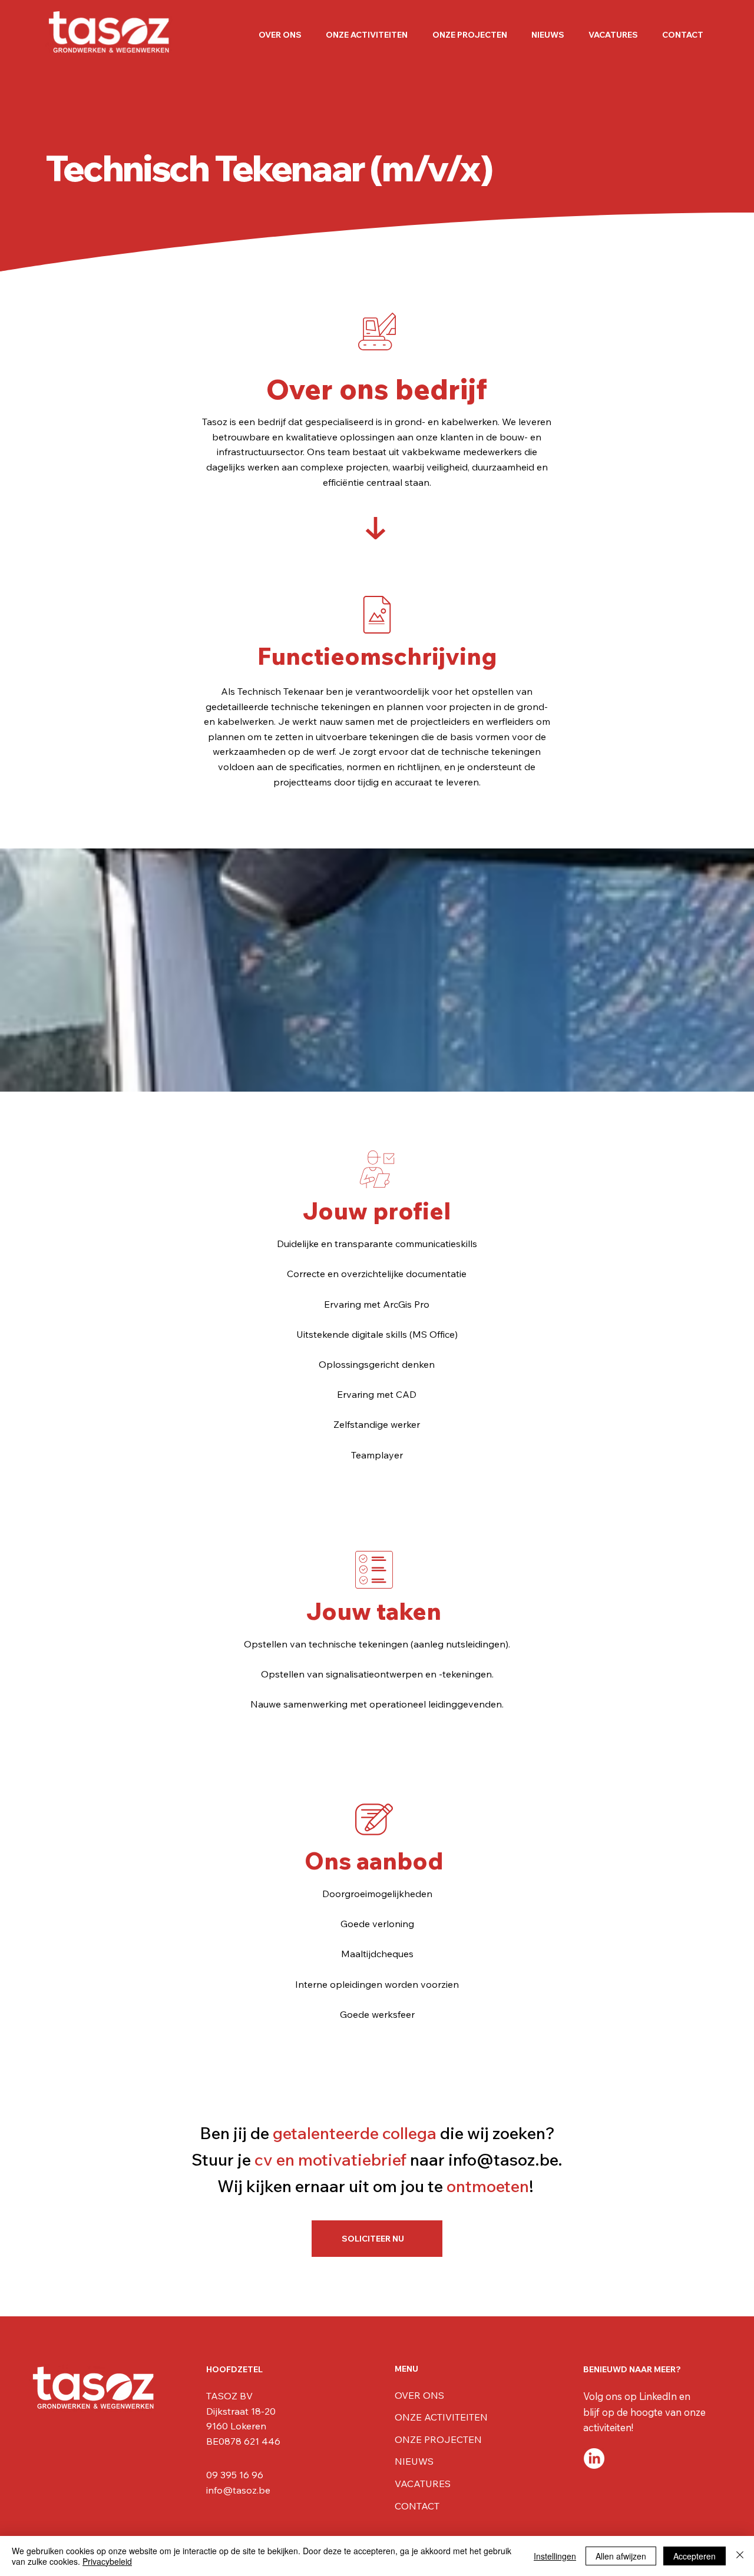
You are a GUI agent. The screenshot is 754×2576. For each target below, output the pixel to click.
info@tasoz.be (503, 2159)
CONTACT (417, 2506)
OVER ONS (419, 2395)
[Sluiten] (740, 2556)
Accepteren (695, 2556)
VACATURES (423, 2484)
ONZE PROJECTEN (438, 2439)
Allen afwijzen (621, 2556)
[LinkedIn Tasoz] (594, 2459)
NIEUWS (414, 2461)
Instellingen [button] (555, 2556)
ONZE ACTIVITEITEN (441, 2417)
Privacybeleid (107, 2561)
